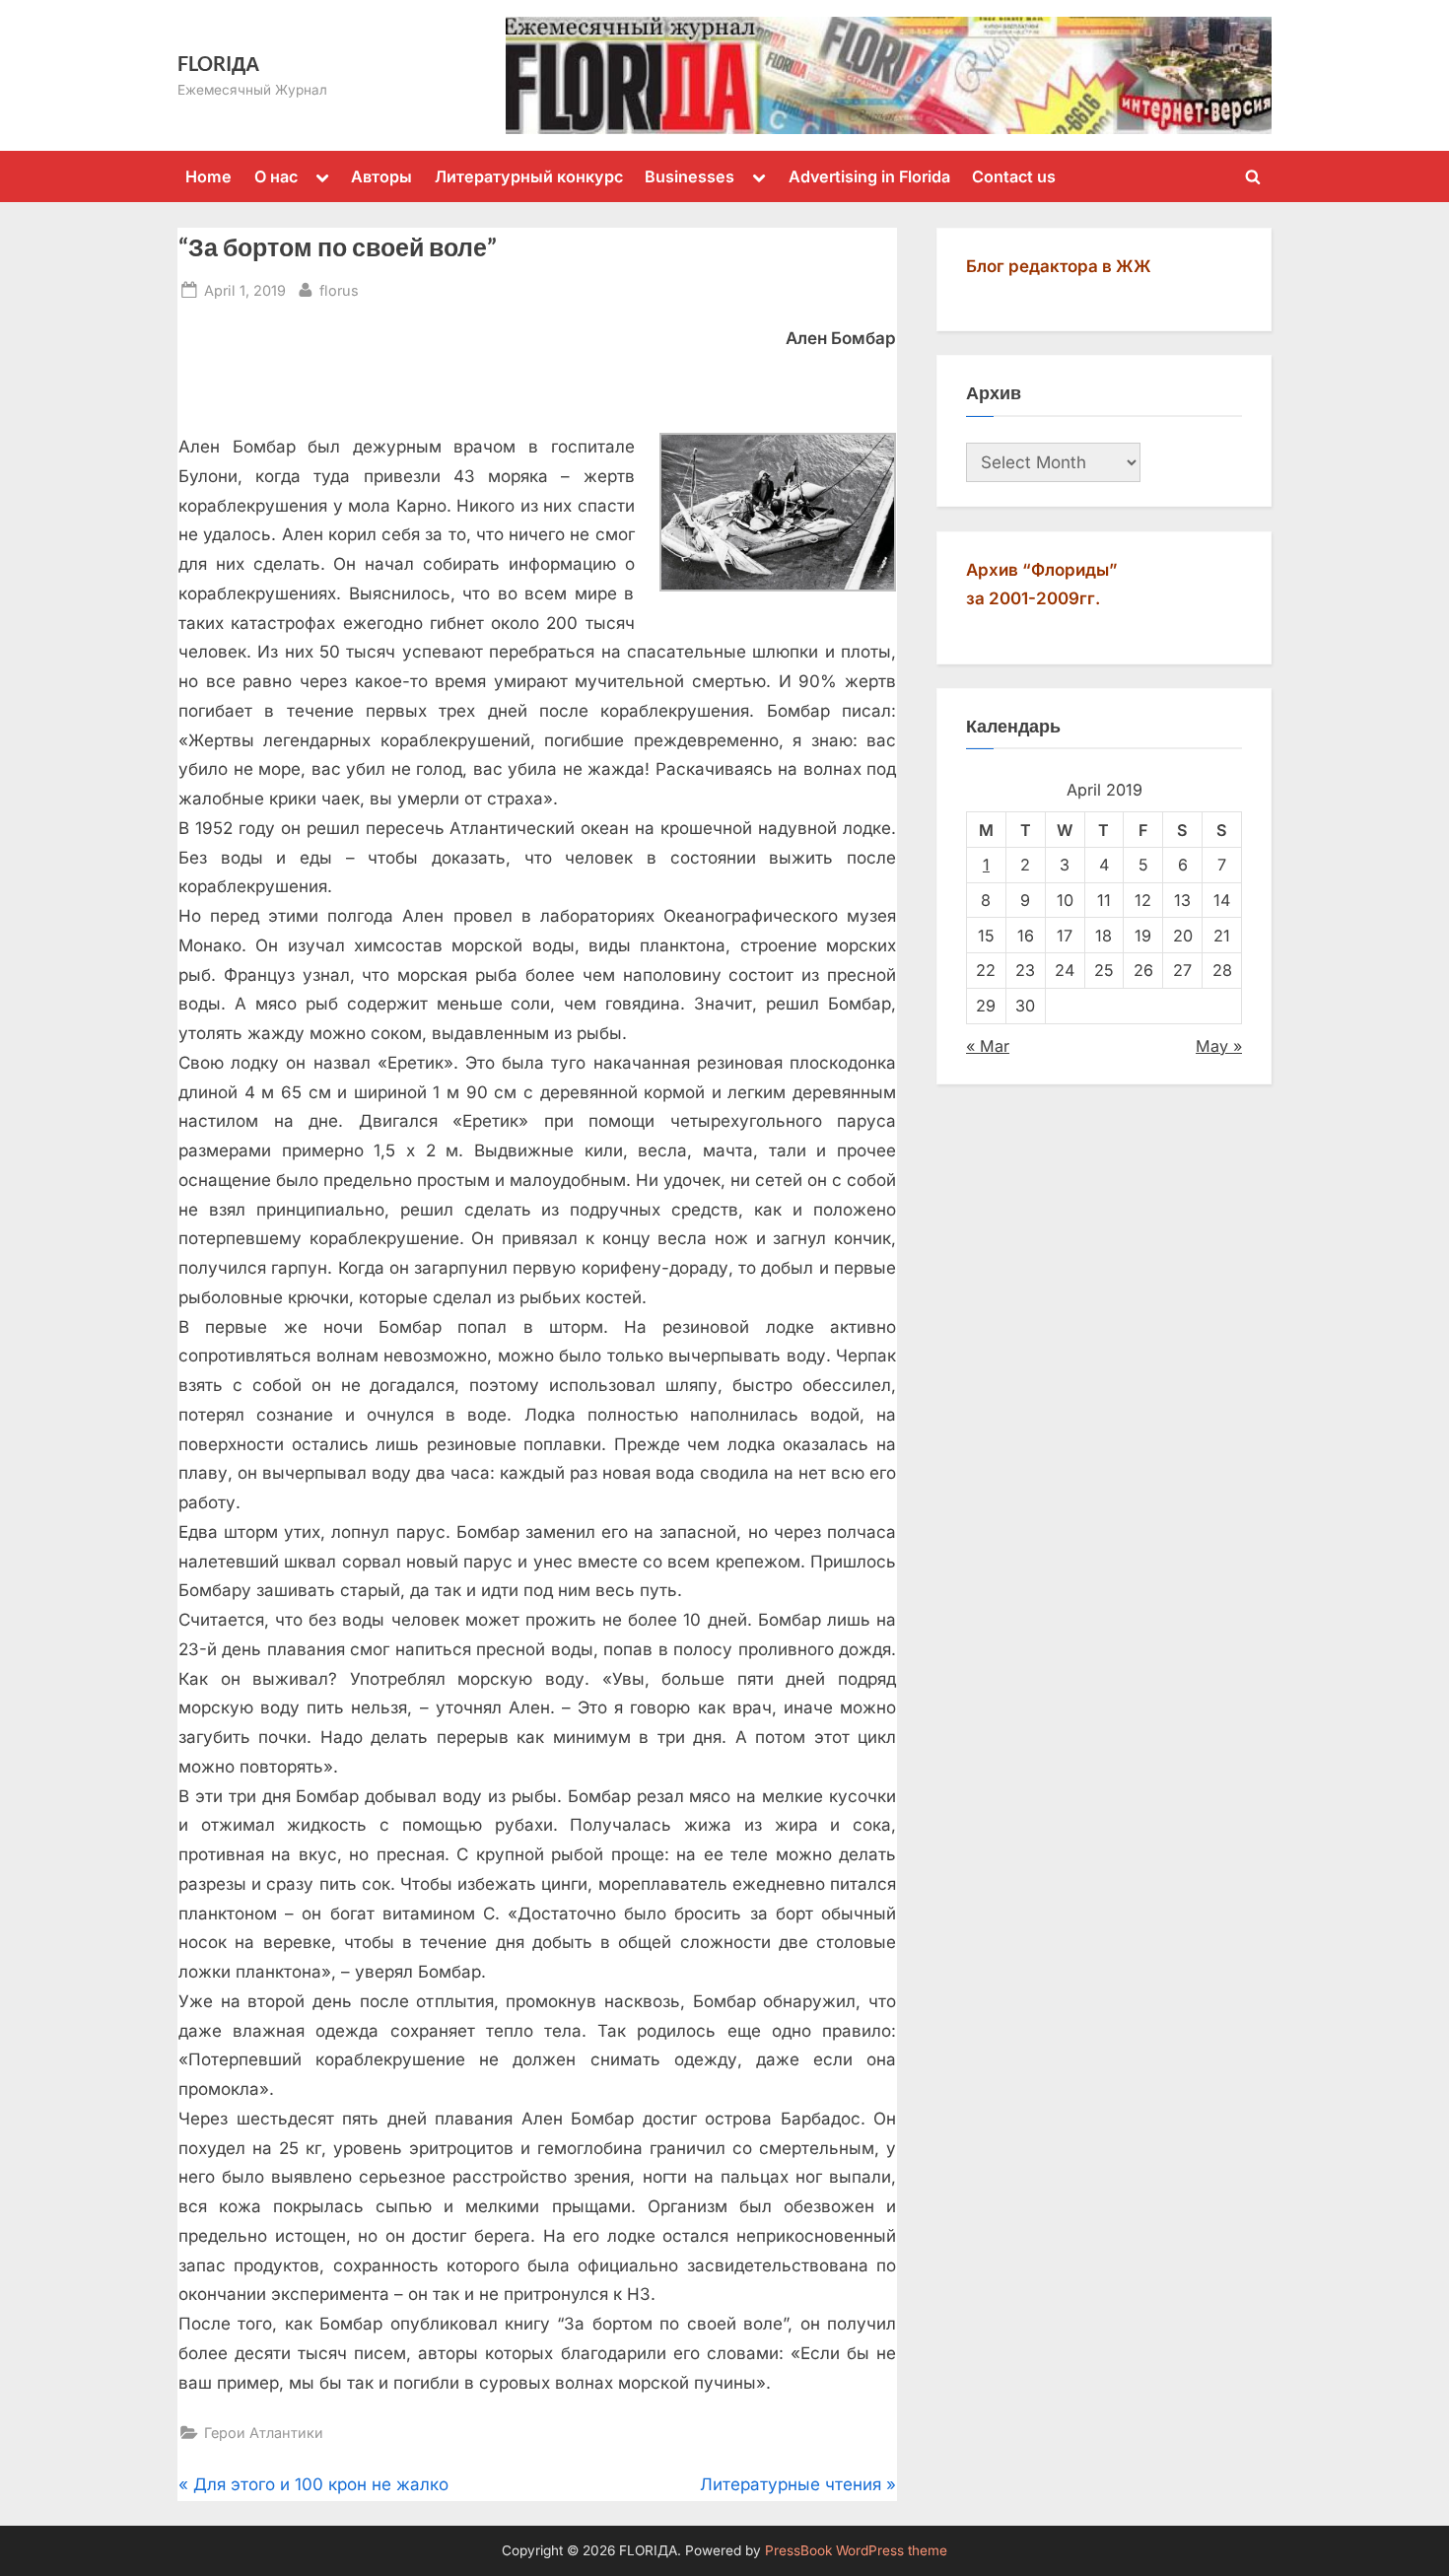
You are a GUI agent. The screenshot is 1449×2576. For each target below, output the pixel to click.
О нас (276, 176)
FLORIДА (218, 63)
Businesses (690, 176)
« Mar (988, 1046)
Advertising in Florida (869, 176)
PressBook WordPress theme (856, 2550)
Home (208, 176)
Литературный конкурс (529, 176)
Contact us (1014, 176)
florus (339, 290)
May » (1219, 1046)
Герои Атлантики (264, 2433)
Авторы (381, 176)
